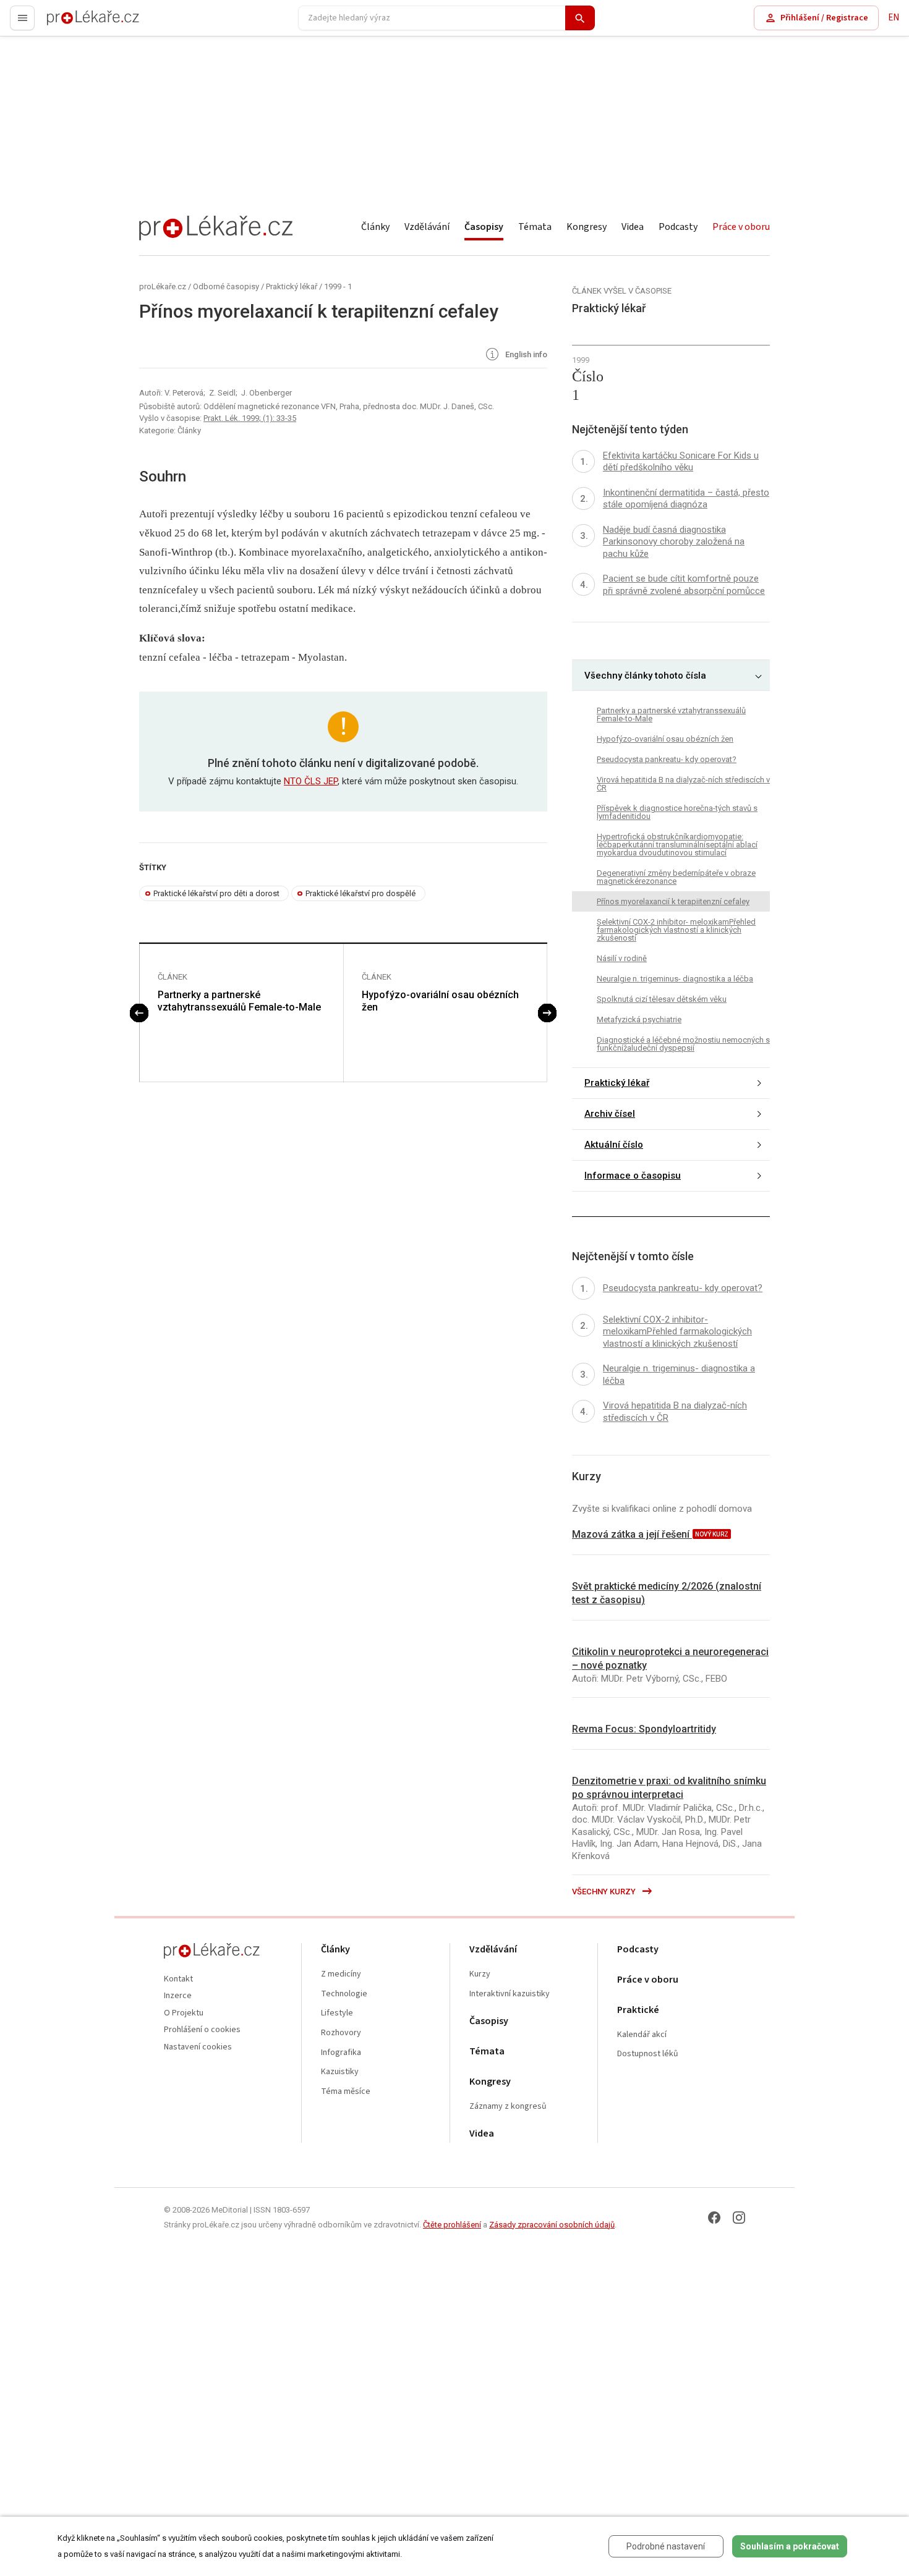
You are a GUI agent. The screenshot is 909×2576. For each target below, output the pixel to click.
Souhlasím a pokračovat (790, 2546)
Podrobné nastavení (666, 2546)
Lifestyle (337, 2013)
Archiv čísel (610, 1114)
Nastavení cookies (198, 2047)
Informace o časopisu (633, 1176)
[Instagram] (739, 2218)
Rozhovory (341, 2033)
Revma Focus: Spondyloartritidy (644, 1729)
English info (525, 355)
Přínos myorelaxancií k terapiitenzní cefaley (673, 901)
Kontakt (178, 1979)
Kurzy (480, 1974)
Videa (633, 227)
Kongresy (587, 227)
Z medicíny (341, 1974)
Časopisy (484, 227)
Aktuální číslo (614, 1145)
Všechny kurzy (605, 1892)
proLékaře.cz (72, 23)
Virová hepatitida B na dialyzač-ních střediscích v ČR (683, 784)
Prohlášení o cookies (202, 2030)
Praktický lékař (292, 286)
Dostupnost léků (648, 2054)
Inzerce (178, 1996)
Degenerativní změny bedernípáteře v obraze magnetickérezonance (676, 877)
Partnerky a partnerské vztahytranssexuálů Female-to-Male (239, 1001)
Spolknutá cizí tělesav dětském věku (662, 999)
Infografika (341, 2053)
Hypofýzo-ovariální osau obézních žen (440, 1001)
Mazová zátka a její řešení (632, 1534)
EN (894, 18)
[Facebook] (714, 2218)
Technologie (344, 1994)
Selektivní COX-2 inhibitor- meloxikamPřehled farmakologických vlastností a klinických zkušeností (676, 930)
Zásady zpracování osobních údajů (552, 2225)
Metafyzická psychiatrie (639, 1019)
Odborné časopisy (226, 286)
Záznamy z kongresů (508, 2107)
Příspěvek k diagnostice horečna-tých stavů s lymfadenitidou (677, 812)
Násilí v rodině (622, 958)
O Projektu (184, 2013)
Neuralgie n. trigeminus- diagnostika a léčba (675, 979)
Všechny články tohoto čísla (645, 676)
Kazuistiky (340, 2072)
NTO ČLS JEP (311, 781)
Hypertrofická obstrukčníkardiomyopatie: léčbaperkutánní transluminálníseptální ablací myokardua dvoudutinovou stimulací (677, 845)
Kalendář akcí (642, 2035)
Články (375, 227)
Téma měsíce (346, 2092)
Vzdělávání (427, 227)
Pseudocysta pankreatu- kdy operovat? (667, 759)
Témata (535, 227)
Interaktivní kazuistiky (510, 1994)
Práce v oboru (741, 227)
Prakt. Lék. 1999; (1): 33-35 (250, 418)
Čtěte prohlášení (452, 2225)
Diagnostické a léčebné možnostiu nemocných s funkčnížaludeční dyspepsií (683, 1044)
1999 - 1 (338, 286)
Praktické (638, 2010)
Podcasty (678, 227)
